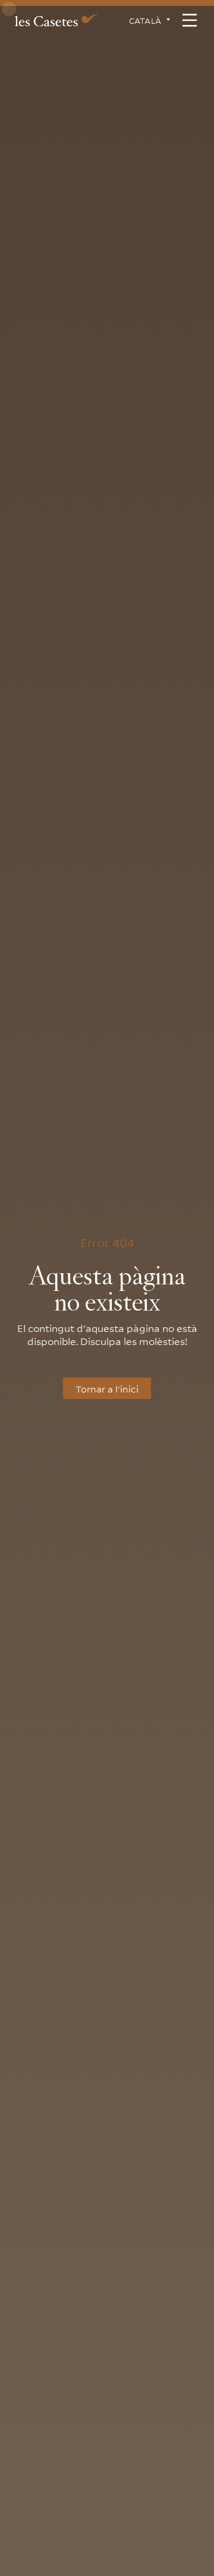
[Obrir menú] (190, 20)
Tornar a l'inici (107, 1388)
